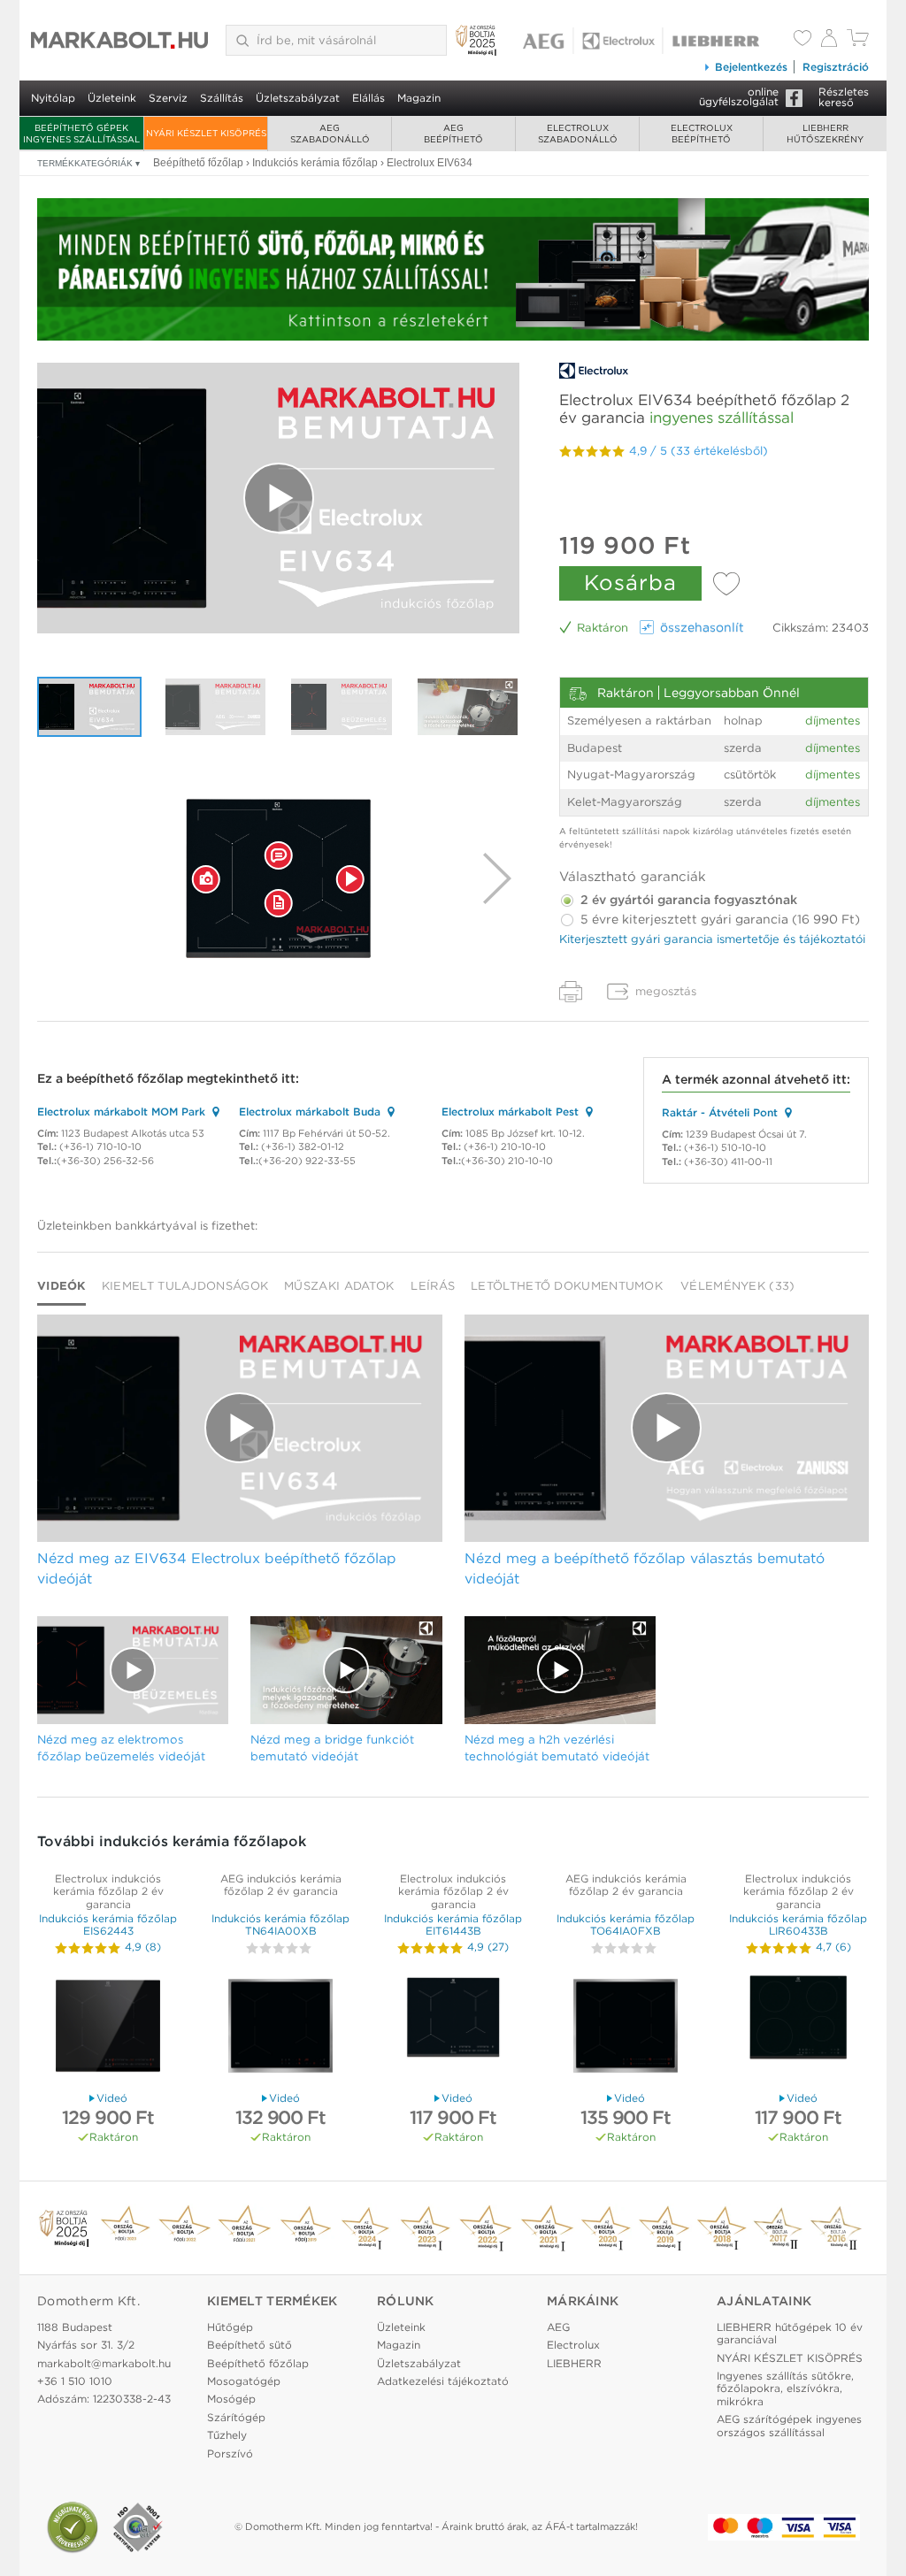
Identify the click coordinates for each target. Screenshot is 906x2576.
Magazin (419, 98)
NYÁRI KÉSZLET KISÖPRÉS (206, 133)
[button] (206, 878)
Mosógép (231, 2399)
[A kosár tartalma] (858, 42)
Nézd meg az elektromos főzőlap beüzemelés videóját (121, 1748)
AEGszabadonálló (330, 133)
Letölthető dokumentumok (567, 1286)
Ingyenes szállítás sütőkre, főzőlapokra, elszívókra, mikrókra (785, 2388)
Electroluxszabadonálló (578, 133)
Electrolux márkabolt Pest (510, 1112)
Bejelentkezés (751, 67)
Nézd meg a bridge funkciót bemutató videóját (332, 1748)
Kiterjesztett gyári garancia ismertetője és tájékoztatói (712, 939)
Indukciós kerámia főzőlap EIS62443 (108, 1924)
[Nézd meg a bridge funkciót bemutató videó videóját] (468, 707)
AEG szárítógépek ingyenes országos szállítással (789, 2425)
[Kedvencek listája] (802, 40)
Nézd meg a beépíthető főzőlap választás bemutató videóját (645, 1568)
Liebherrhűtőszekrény (825, 133)
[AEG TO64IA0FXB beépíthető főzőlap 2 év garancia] (626, 2028)
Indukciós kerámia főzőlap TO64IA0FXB (626, 1924)
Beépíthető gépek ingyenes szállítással (81, 133)
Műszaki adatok (339, 1286)
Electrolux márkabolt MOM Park (121, 1112)
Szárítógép (236, 2417)
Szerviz (168, 98)
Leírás (433, 1286)
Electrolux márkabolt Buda (310, 1112)
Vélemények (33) (738, 1286)
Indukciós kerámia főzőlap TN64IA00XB (280, 1924)
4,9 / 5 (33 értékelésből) (699, 451)
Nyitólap (53, 98)
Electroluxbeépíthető (702, 133)
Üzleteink (112, 98)
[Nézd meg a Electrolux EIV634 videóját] (278, 498)
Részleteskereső (844, 97)
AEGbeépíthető (453, 133)
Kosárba (630, 583)
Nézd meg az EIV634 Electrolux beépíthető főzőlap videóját (217, 1568)
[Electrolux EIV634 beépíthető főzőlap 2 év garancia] (278, 878)
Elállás (369, 98)
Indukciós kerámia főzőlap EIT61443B (453, 1924)
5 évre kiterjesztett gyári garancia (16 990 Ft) (718, 919)
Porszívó (230, 2453)
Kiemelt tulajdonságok (185, 1286)
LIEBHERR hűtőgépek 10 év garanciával (790, 2333)
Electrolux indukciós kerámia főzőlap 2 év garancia (108, 1891)
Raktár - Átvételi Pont (720, 1112)
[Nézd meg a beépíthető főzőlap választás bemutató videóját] (216, 707)
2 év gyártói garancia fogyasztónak (687, 900)
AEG (558, 2327)
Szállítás (222, 98)
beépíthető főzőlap (125, 1078)
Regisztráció (836, 67)
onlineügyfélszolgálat (739, 96)
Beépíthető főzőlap (258, 2363)
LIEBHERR (574, 2363)
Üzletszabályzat (298, 98)
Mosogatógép (244, 2381)
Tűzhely (227, 2435)
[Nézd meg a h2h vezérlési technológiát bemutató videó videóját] (560, 1670)
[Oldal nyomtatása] (571, 992)
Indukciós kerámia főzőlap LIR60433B (798, 1924)
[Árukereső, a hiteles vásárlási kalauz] (73, 2527)
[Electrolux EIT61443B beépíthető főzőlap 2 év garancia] (453, 2028)
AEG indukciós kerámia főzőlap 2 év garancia (281, 1885)
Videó (112, 2098)
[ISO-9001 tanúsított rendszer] (138, 2527)
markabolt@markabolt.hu (104, 2363)
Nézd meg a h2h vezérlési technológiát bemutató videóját (557, 1748)
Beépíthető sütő (250, 2345)
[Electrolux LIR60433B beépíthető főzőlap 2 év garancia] (798, 2028)
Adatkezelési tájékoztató (443, 2381)
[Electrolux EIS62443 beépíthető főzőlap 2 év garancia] (108, 2028)
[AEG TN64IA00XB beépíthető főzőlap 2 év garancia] (280, 2028)
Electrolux (573, 2345)
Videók (61, 1286)
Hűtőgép (230, 2327)
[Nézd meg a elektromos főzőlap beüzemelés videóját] (342, 707)
